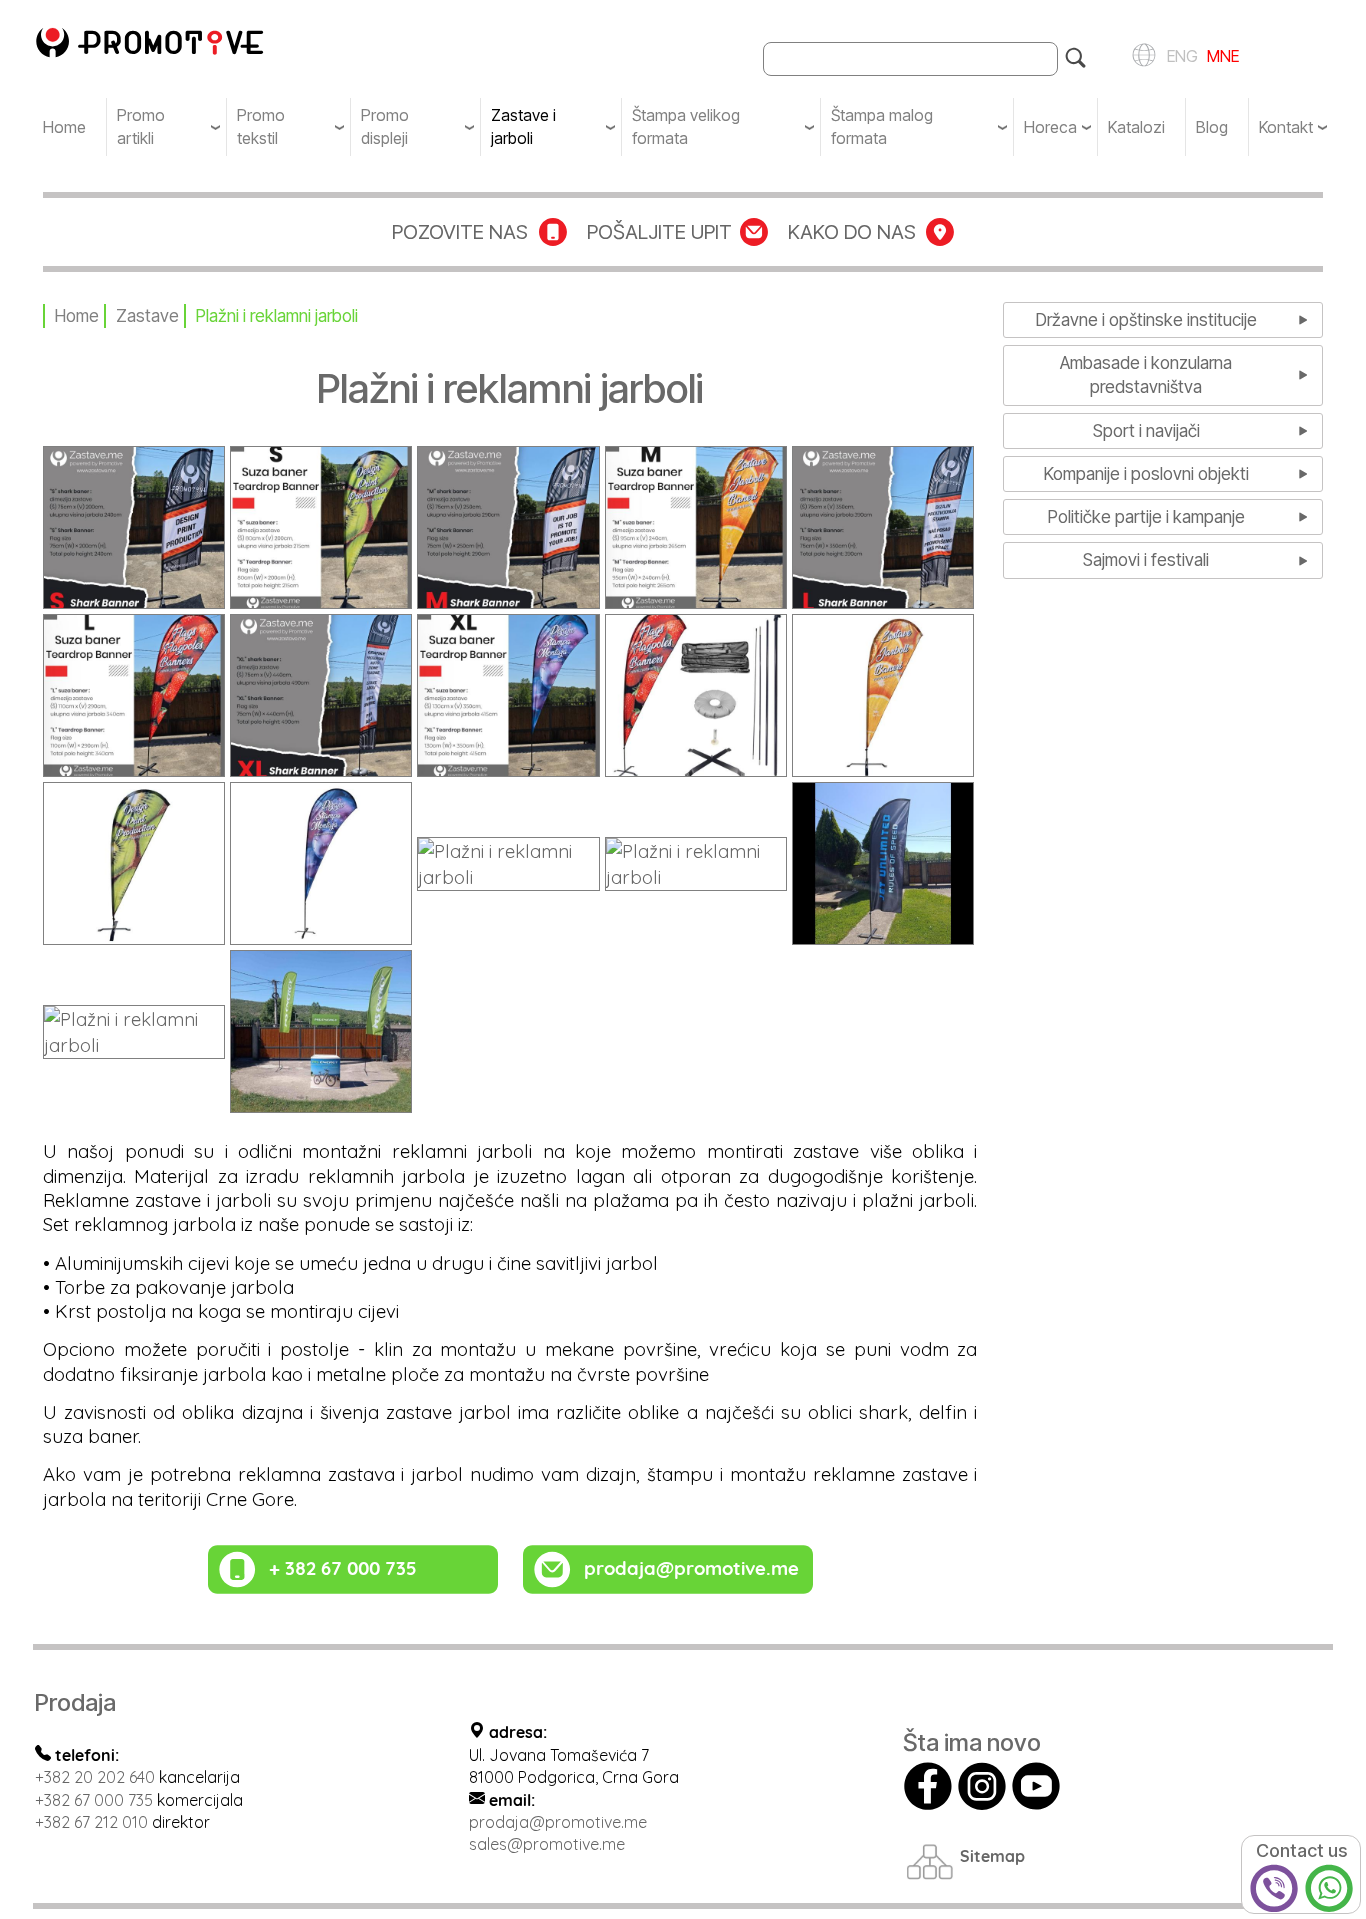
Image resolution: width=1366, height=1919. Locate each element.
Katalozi (1136, 127)
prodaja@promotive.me (558, 1822)
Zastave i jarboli (523, 126)
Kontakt (1286, 127)
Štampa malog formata (882, 126)
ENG (1179, 54)
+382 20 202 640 (95, 1777)
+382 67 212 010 (91, 1822)
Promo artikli (141, 126)
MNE (1221, 54)
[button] (134, 525)
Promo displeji (385, 126)
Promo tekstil (261, 126)
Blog (1212, 127)
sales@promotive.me (547, 1844)
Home (64, 127)
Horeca (1050, 127)
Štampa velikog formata (686, 126)
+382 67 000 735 (94, 1800)
